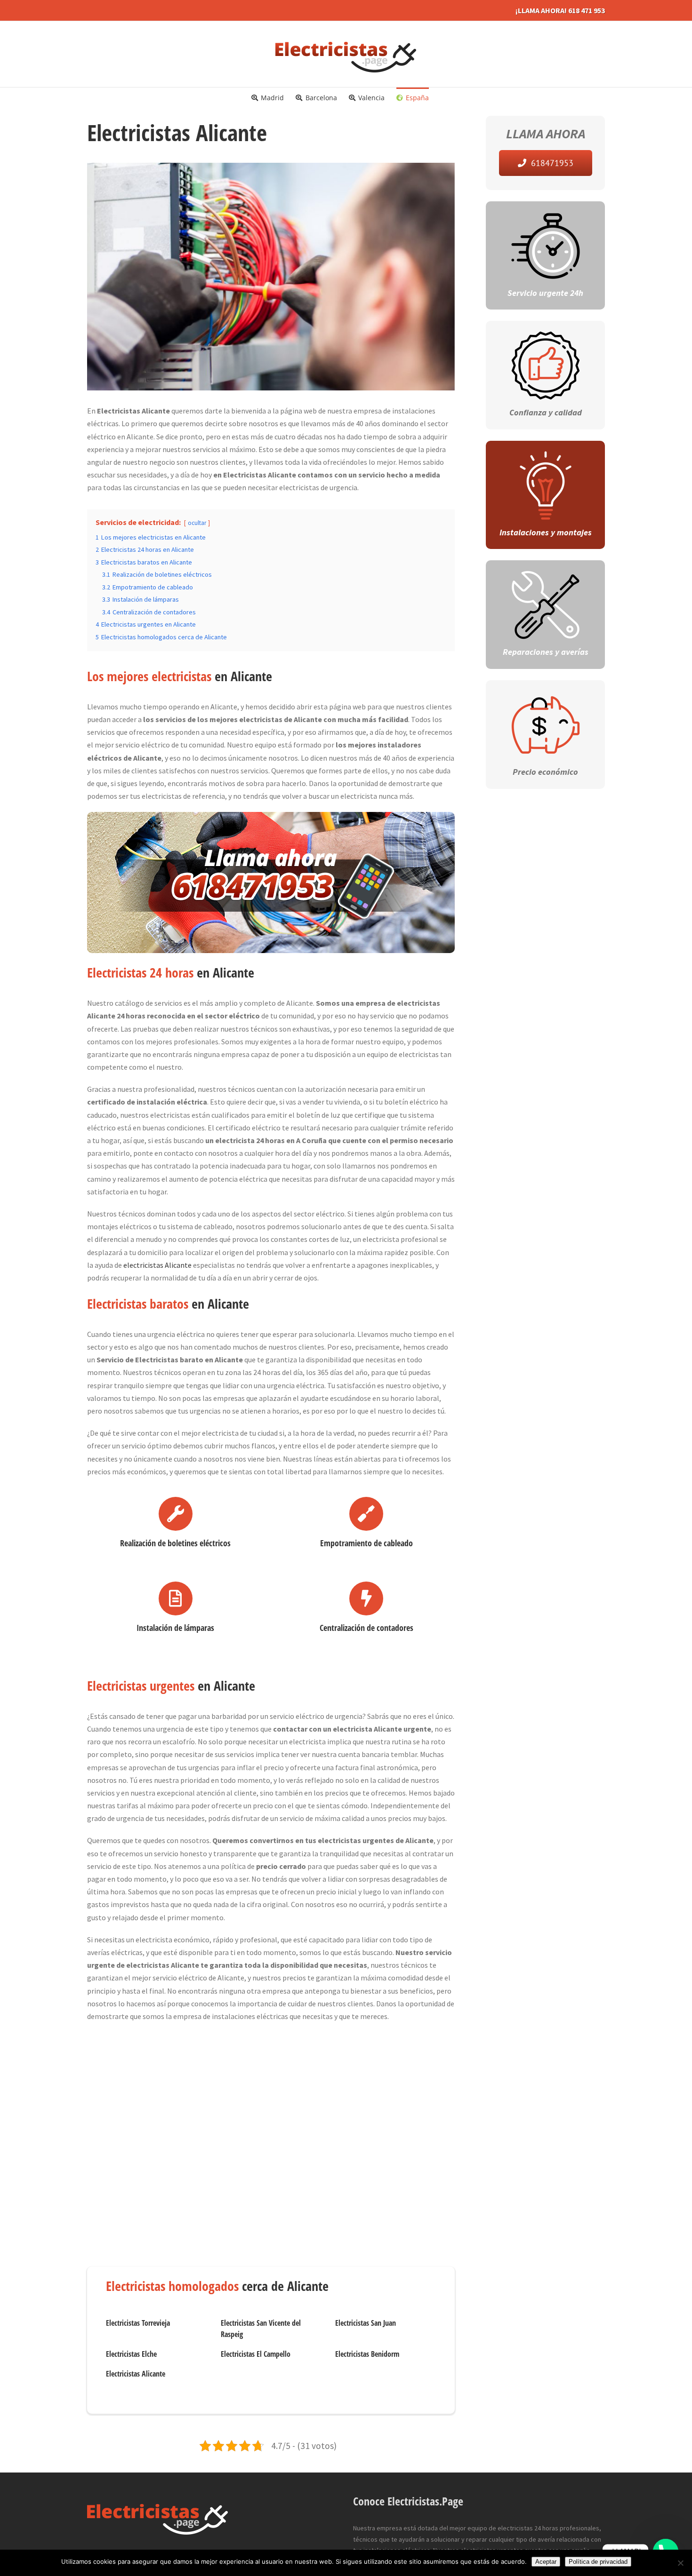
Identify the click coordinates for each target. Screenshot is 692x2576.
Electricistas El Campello (256, 2354)
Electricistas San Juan (366, 2323)
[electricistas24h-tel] (271, 818)
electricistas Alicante (157, 1265)
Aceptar (546, 2562)
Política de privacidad (598, 2562)
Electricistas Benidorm (367, 2354)
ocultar (197, 523)
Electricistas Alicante (136, 2374)
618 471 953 (587, 10)
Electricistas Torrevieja (138, 2323)
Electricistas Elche (131, 2354)
